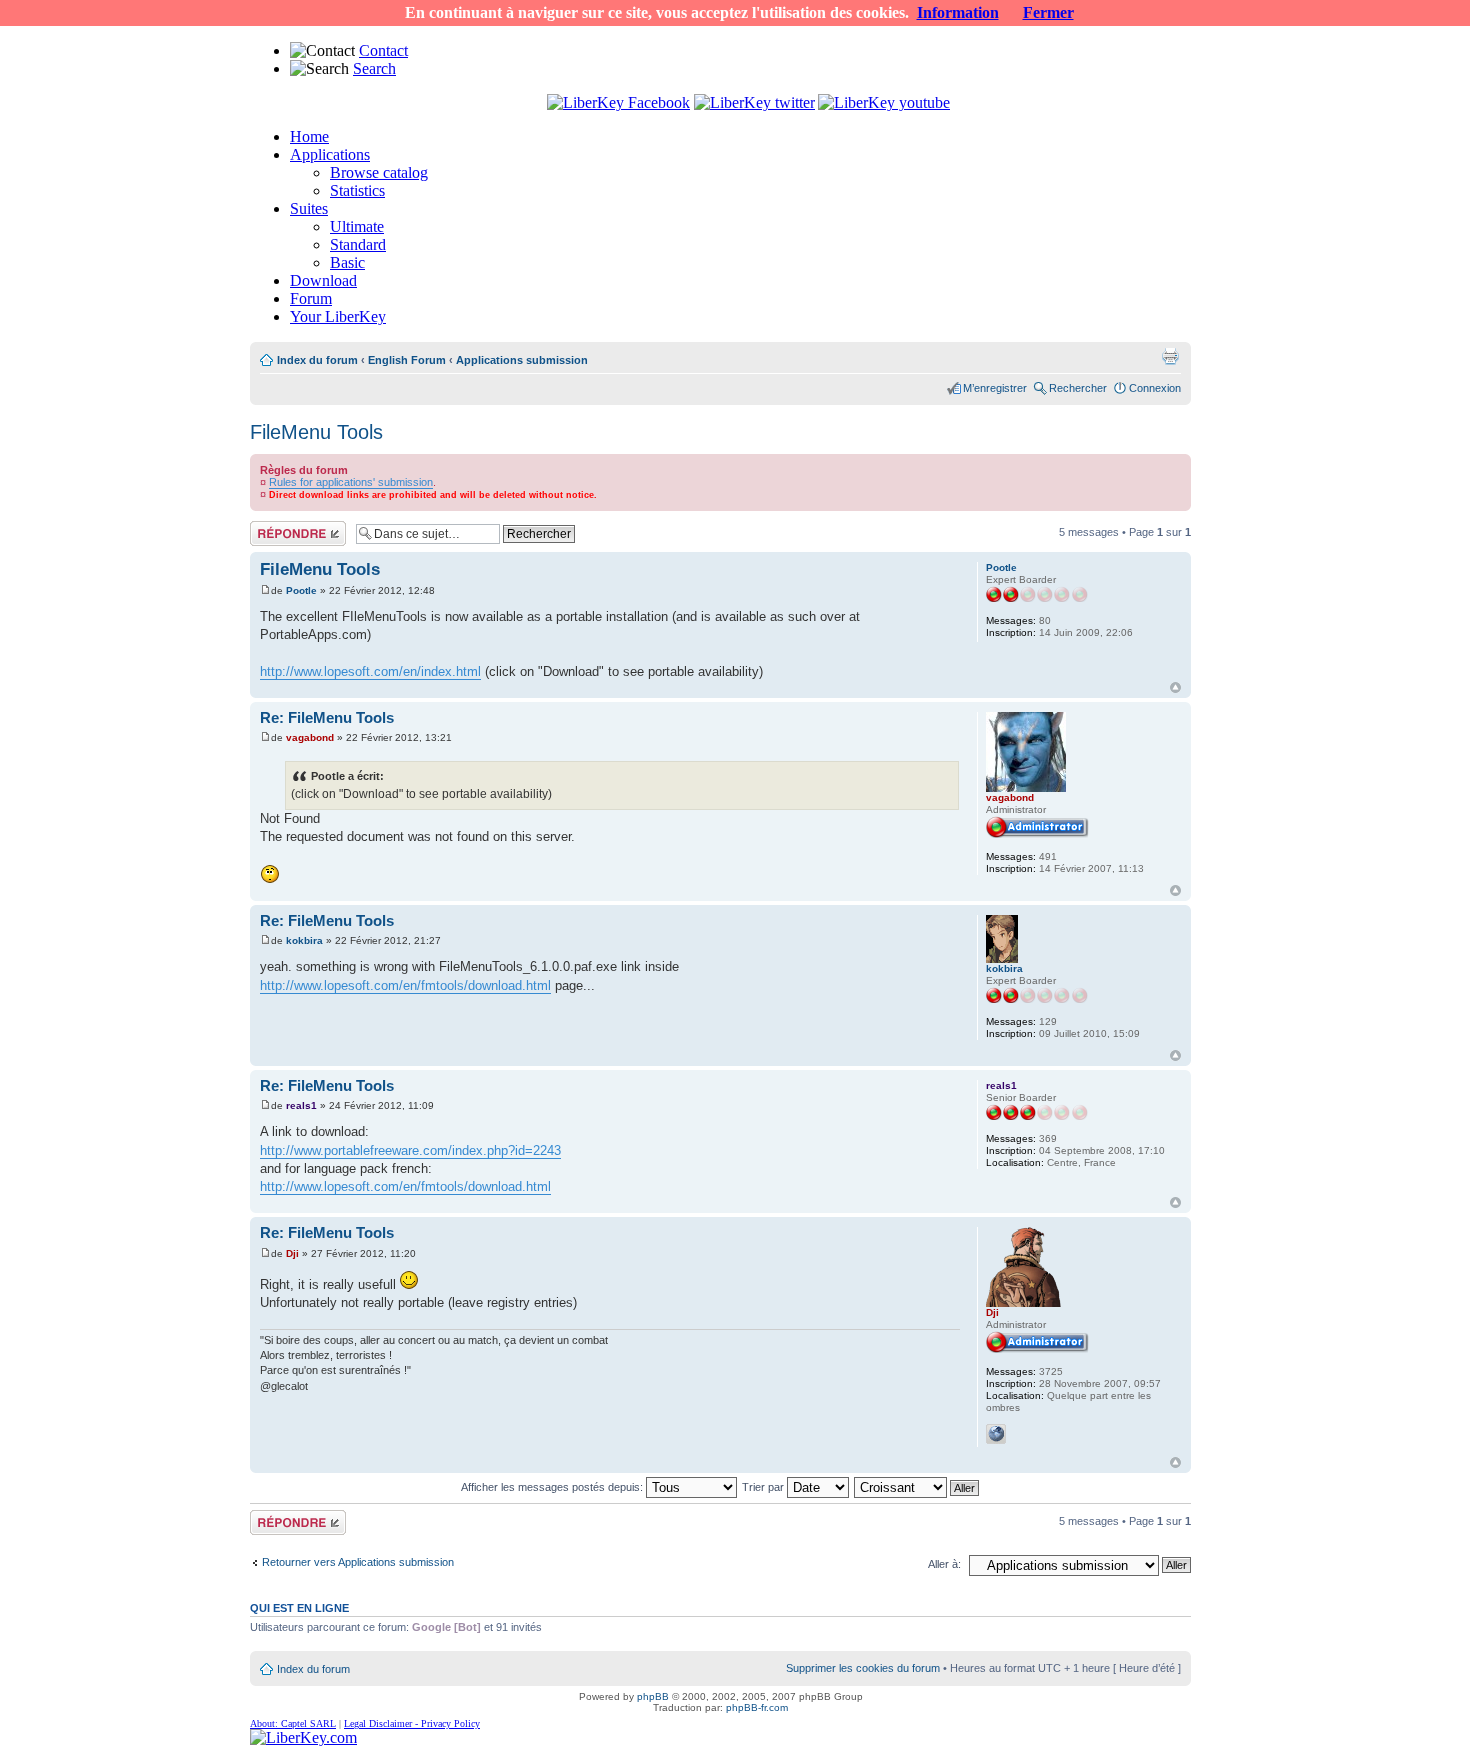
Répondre (274, 527)
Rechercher (1078, 388)
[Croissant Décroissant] (917, 1487)
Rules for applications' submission (351, 482)
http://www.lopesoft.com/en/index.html (370, 671)
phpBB (653, 1696)
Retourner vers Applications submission (358, 1562)
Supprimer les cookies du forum (863, 1668)
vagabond (310, 737)
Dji (292, 1253)
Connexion (1155, 388)
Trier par (764, 1487)
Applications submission (522, 360)
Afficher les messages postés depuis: (553, 1487)
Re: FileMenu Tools (327, 717)
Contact (383, 50)
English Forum (407, 360)
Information (958, 12)
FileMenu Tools (316, 432)
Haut (1175, 687)
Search (374, 68)
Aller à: (944, 1564)
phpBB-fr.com (757, 1707)
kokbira (304, 940)
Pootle (301, 590)
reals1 (301, 1105)
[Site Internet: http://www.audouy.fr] (996, 1434)
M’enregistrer (995, 388)
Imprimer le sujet (1170, 356)
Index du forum (317, 360)
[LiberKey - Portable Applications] (303, 1737)
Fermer (1048, 12)
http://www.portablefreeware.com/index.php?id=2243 (410, 1150)
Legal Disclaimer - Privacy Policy (412, 1723)
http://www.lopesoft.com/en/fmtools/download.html (405, 985)
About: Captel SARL (293, 1723)
